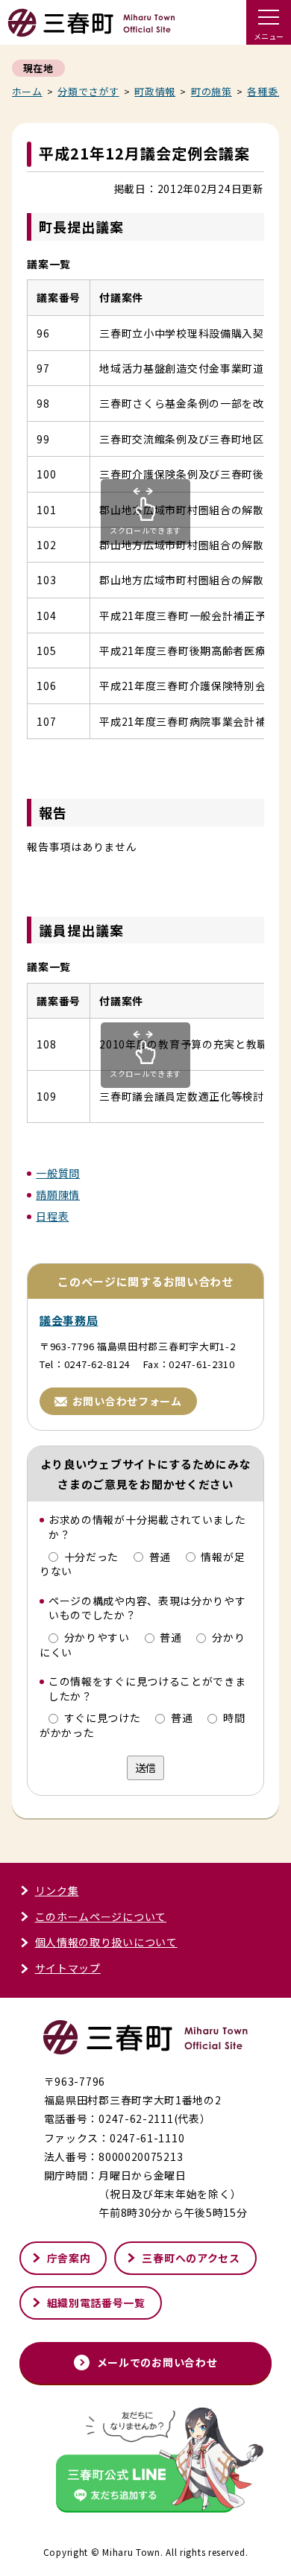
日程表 (52, 1216)
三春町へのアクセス (191, 2258)
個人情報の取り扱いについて (106, 1942)
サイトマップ (68, 1968)
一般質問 (58, 1173)
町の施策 (212, 91)
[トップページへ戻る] (91, 30)
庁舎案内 (69, 2258)
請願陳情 (58, 1194)
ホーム (27, 91)
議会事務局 (69, 1320)
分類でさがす (88, 91)
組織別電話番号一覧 (96, 2303)
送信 (145, 1768)
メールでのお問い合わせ (157, 2362)
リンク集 (57, 1890)
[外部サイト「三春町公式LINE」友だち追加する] (145, 2462)
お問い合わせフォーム (127, 1401)
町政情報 (155, 91)
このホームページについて (101, 1917)
